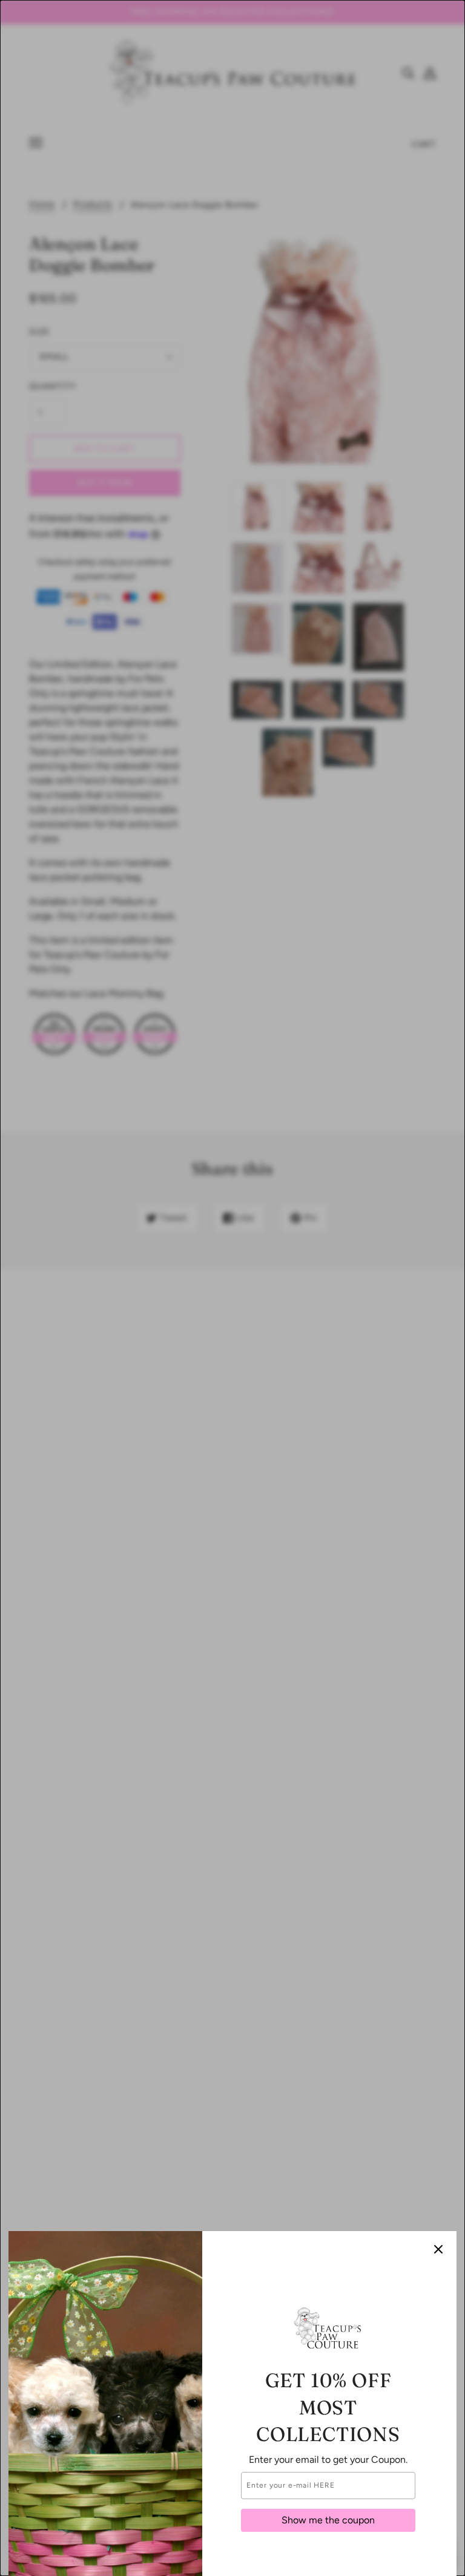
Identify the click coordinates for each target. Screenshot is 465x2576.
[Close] (438, 2249)
